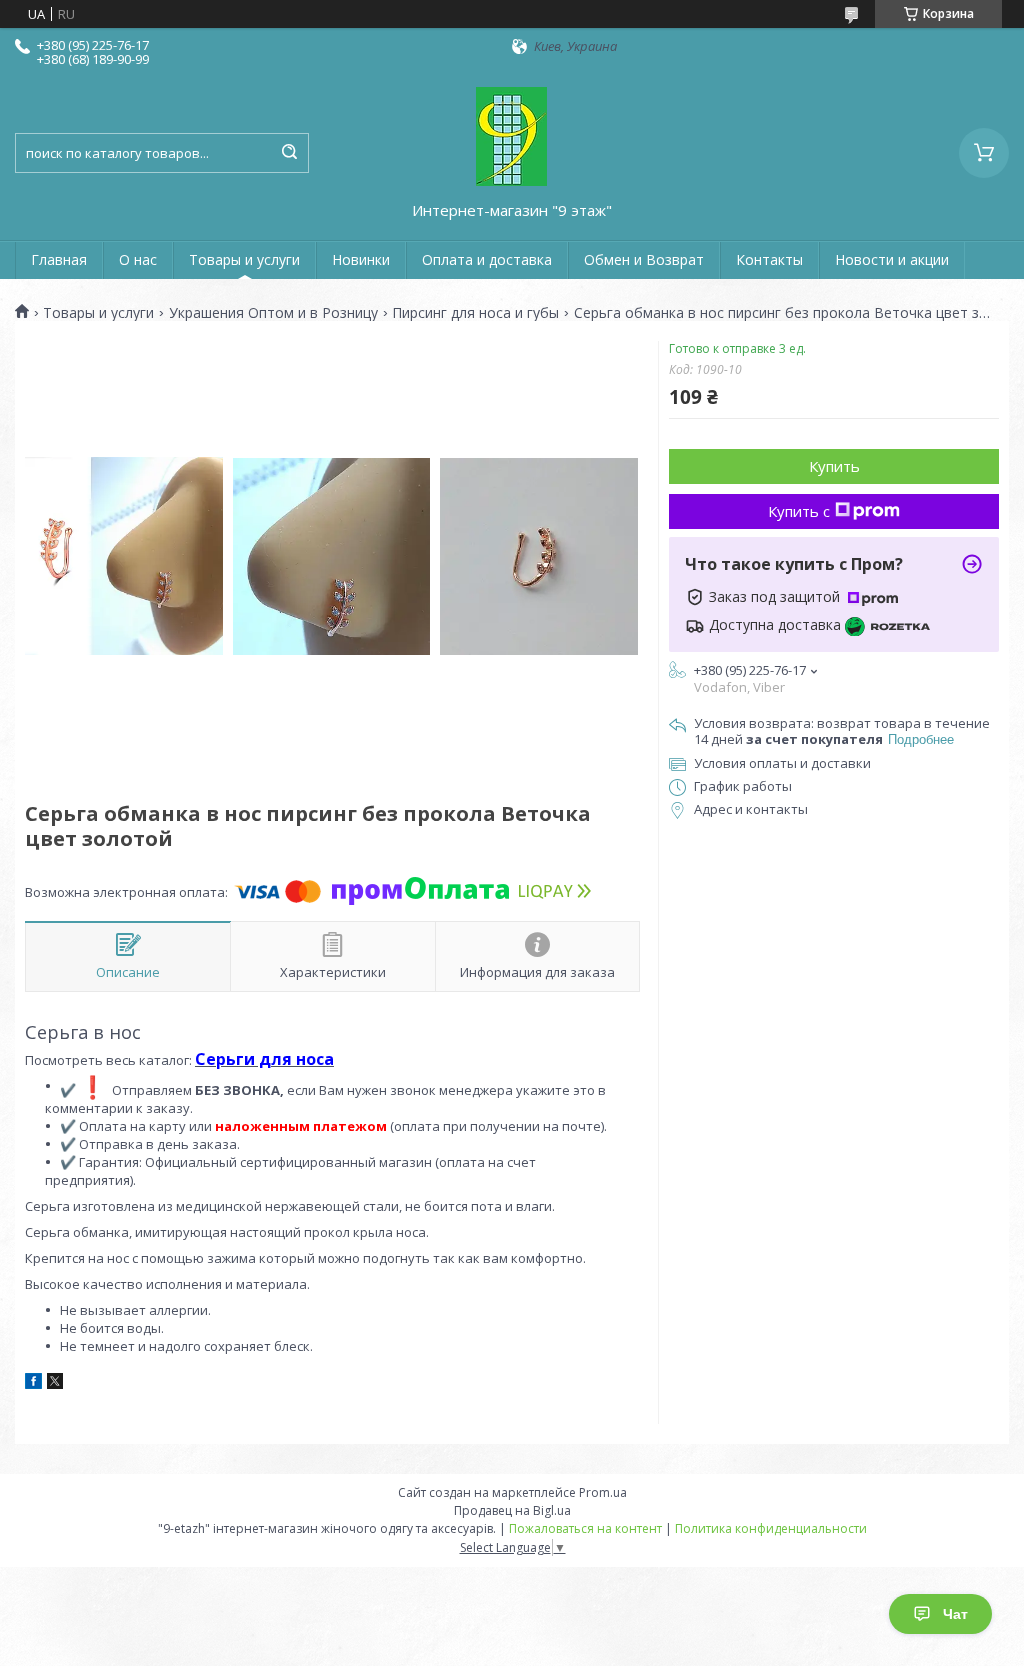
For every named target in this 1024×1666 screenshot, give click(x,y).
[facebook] (33, 1384)
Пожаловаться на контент (585, 1528)
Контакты (769, 259)
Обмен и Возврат (644, 259)
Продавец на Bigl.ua (512, 1510)
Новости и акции (892, 259)
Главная (59, 259)
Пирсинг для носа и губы (475, 313)
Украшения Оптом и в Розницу (273, 313)
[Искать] (289, 153)
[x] (55, 1384)
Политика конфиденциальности (771, 1528)
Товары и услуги (244, 259)
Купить (834, 466)
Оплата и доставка (487, 259)
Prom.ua (603, 1492)
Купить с (799, 511)
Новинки (361, 259)
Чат (955, 1614)
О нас (138, 259)
